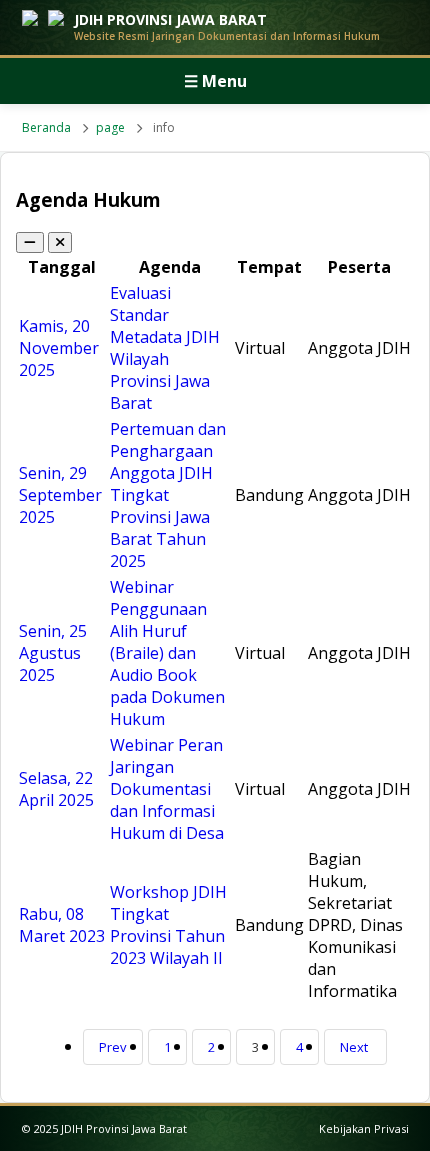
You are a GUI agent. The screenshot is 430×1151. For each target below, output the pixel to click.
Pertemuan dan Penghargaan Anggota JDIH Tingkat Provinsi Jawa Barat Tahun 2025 (168, 495)
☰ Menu (215, 81)
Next (354, 1047)
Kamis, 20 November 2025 (59, 348)
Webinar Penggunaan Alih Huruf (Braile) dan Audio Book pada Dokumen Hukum (167, 653)
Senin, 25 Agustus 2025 (53, 653)
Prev (113, 1047)
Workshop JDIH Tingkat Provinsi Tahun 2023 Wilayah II (168, 925)
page (110, 127)
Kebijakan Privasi (364, 1128)
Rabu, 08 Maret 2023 (62, 925)
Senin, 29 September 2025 (60, 495)
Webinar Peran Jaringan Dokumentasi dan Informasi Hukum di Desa (167, 789)
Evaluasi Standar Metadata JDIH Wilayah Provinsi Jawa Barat (165, 348)
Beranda (46, 127)
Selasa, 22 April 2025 (56, 789)
